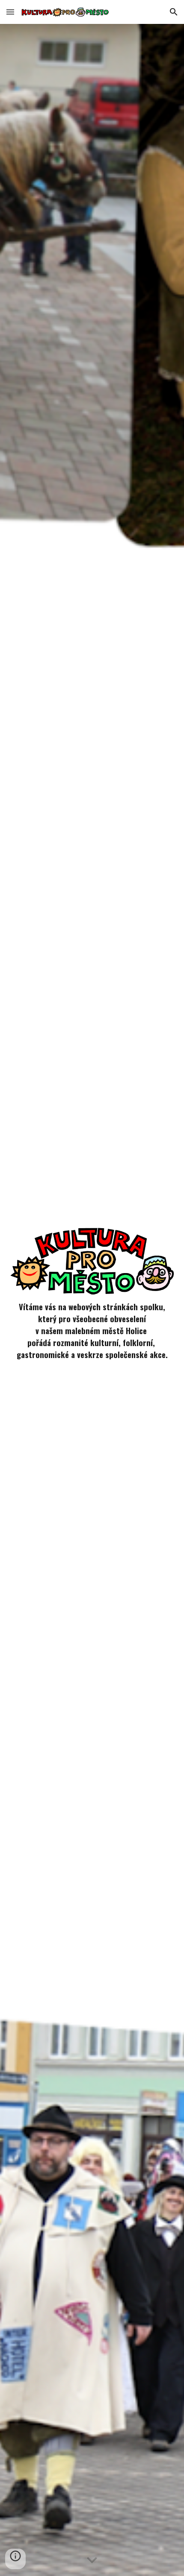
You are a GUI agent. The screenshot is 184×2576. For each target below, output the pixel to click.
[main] (92, 1335)
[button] (10, 12)
